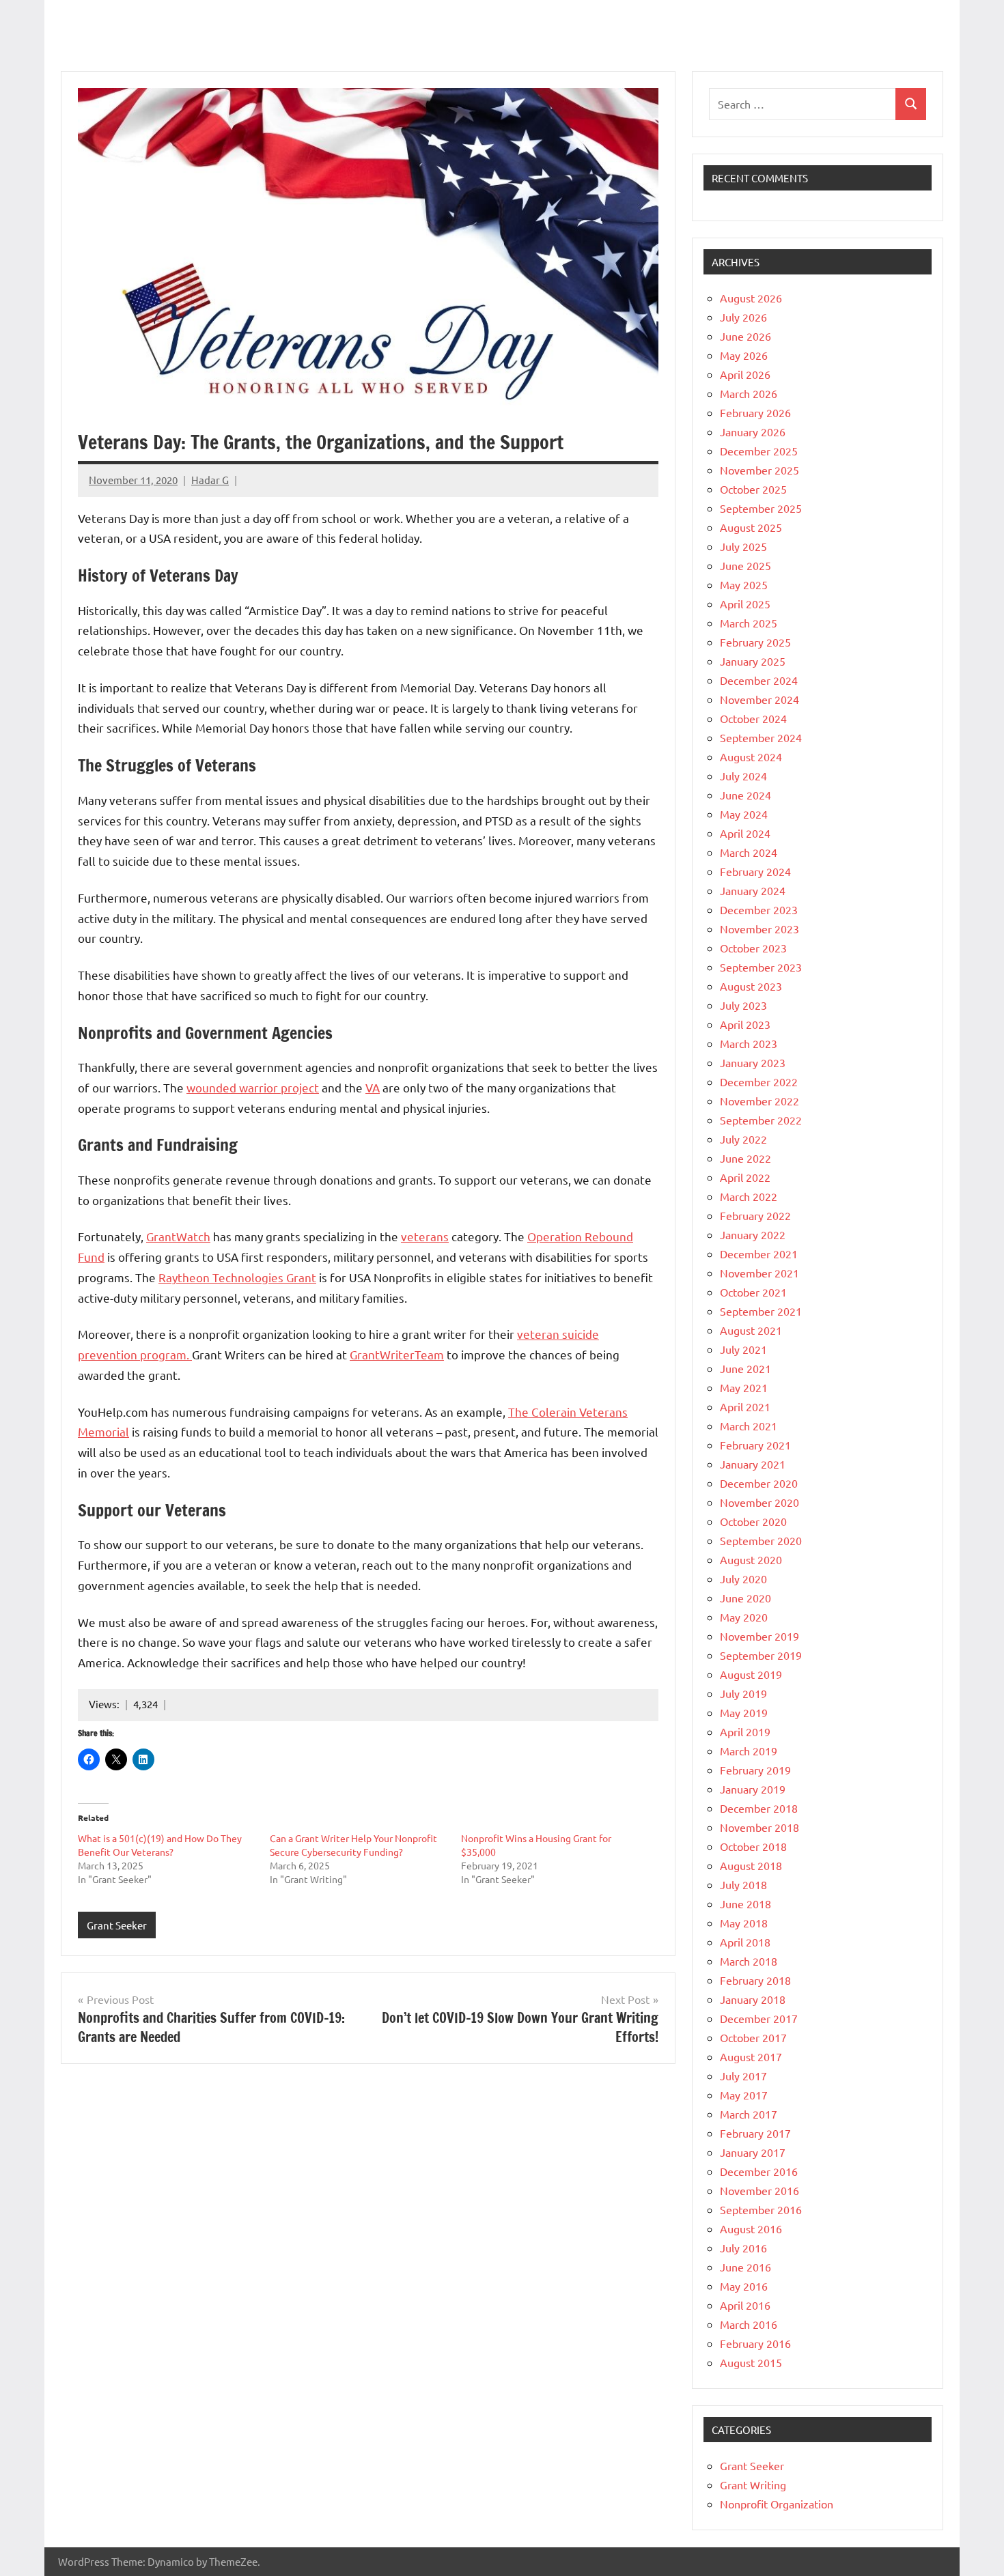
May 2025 (744, 584)
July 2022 (743, 1139)
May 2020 (744, 1617)
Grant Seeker (117, 1925)
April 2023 (745, 1024)
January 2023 (753, 1062)
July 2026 (743, 317)
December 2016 (759, 2171)
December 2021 (759, 1254)
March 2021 (749, 1426)
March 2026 (749, 393)
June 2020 (745, 1598)
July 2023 (743, 1005)
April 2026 (745, 374)
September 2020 (761, 1540)
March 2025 (749, 623)
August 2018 (751, 1865)
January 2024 (753, 890)
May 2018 (744, 1923)
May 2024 (744, 814)
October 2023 (753, 948)
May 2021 (744, 1387)
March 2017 (749, 2114)
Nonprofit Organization (777, 2504)
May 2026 (744, 355)
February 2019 (755, 1770)
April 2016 (745, 2305)
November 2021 (759, 1273)
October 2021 (753, 1292)
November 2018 (759, 1827)
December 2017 (759, 2018)
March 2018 (749, 1961)
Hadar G (210, 480)
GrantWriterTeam (397, 1354)
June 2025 (745, 565)
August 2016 (751, 2228)
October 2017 (753, 2037)
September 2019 (761, 1655)
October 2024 (753, 718)
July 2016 (743, 2248)
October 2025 (753, 489)
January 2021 (753, 1464)
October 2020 (753, 1521)
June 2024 (745, 795)
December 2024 (759, 680)
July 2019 (743, 1693)
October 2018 (753, 1846)
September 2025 (761, 508)
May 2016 (744, 2286)
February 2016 (755, 2343)
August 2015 (751, 2362)
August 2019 (751, 1674)
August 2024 (751, 756)
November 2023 (759, 929)
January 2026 (753, 431)
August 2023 (751, 986)
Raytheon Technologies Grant (237, 1277)
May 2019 (744, 1712)
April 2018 (745, 1942)
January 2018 (753, 1999)
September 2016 (761, 2209)
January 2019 (753, 1789)
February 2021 (755, 1445)
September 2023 (761, 967)
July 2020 (743, 1579)
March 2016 (749, 2324)
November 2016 (759, 2190)
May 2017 (744, 2095)
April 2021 (745, 1406)
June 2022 (745, 1158)
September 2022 (761, 1120)
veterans (425, 1236)
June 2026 (745, 336)
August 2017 (751, 2056)
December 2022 (759, 1081)
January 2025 (753, 661)
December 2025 (759, 451)
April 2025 (745, 604)
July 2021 (743, 1349)
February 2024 (755, 871)
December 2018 (759, 1808)
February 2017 (755, 2133)
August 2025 (751, 527)
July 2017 (743, 2076)
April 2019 (745, 1731)
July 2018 (743, 1884)
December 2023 (759, 909)
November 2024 (759, 699)
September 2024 (761, 737)
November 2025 (759, 470)
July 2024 (743, 776)
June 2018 (745, 1903)
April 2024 (745, 833)
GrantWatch (178, 1236)
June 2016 (745, 2267)
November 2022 (759, 1101)
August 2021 (751, 1330)
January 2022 (753, 1234)
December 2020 (759, 1483)
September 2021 (761, 1311)
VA (373, 1087)
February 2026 (755, 412)
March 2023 (749, 1043)
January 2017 (753, 2152)
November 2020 (759, 1502)
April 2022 (745, 1177)
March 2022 (749, 1196)
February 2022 (755, 1215)
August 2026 (751, 298)
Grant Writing (753, 2485)
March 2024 (749, 852)
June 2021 (745, 1368)
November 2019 (759, 1636)
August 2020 (751, 1559)
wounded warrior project (253, 1087)
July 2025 (743, 546)
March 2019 (749, 1751)
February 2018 (755, 1980)
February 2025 (755, 642)
